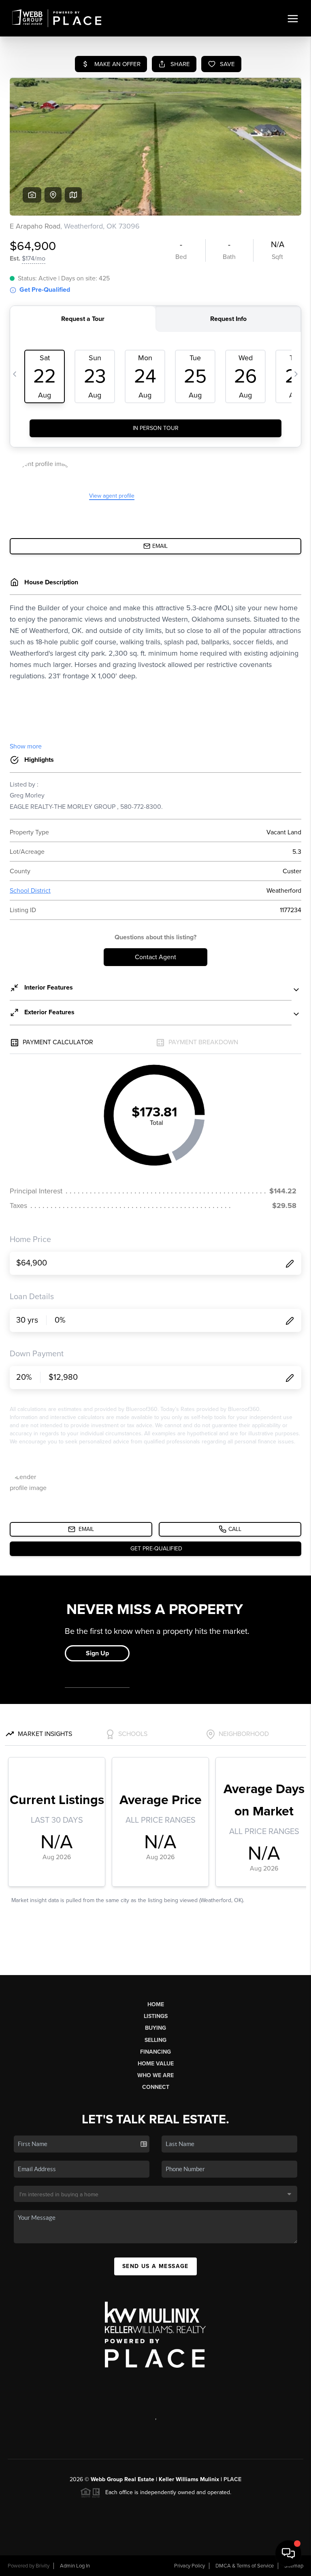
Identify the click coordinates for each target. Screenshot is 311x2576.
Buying (155, 2028)
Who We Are (155, 2075)
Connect (156, 2087)
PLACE (232, 2479)
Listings (156, 2016)
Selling (155, 2040)
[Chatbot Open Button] (288, 2553)
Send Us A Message (155, 2266)
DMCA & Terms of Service (245, 2566)
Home (156, 2004)
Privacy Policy (190, 2566)
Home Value (156, 2064)
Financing (155, 2052)
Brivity (43, 2566)
